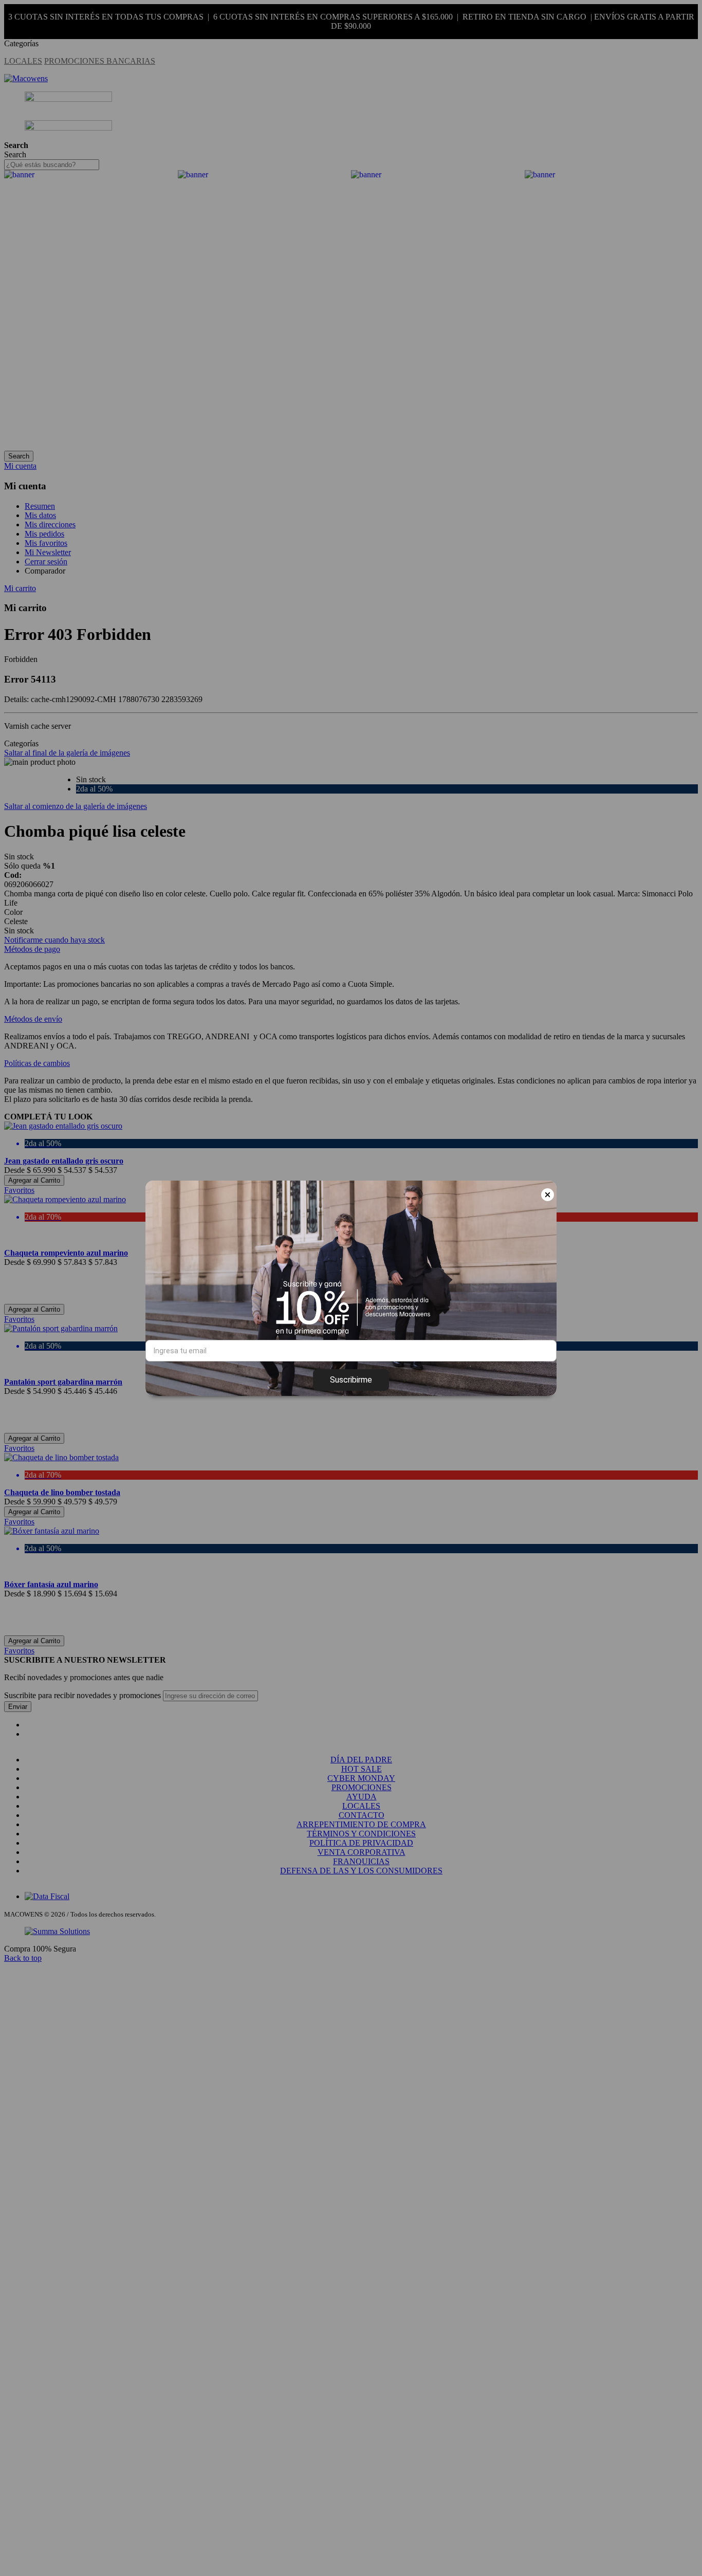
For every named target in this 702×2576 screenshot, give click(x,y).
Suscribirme (351, 1380)
